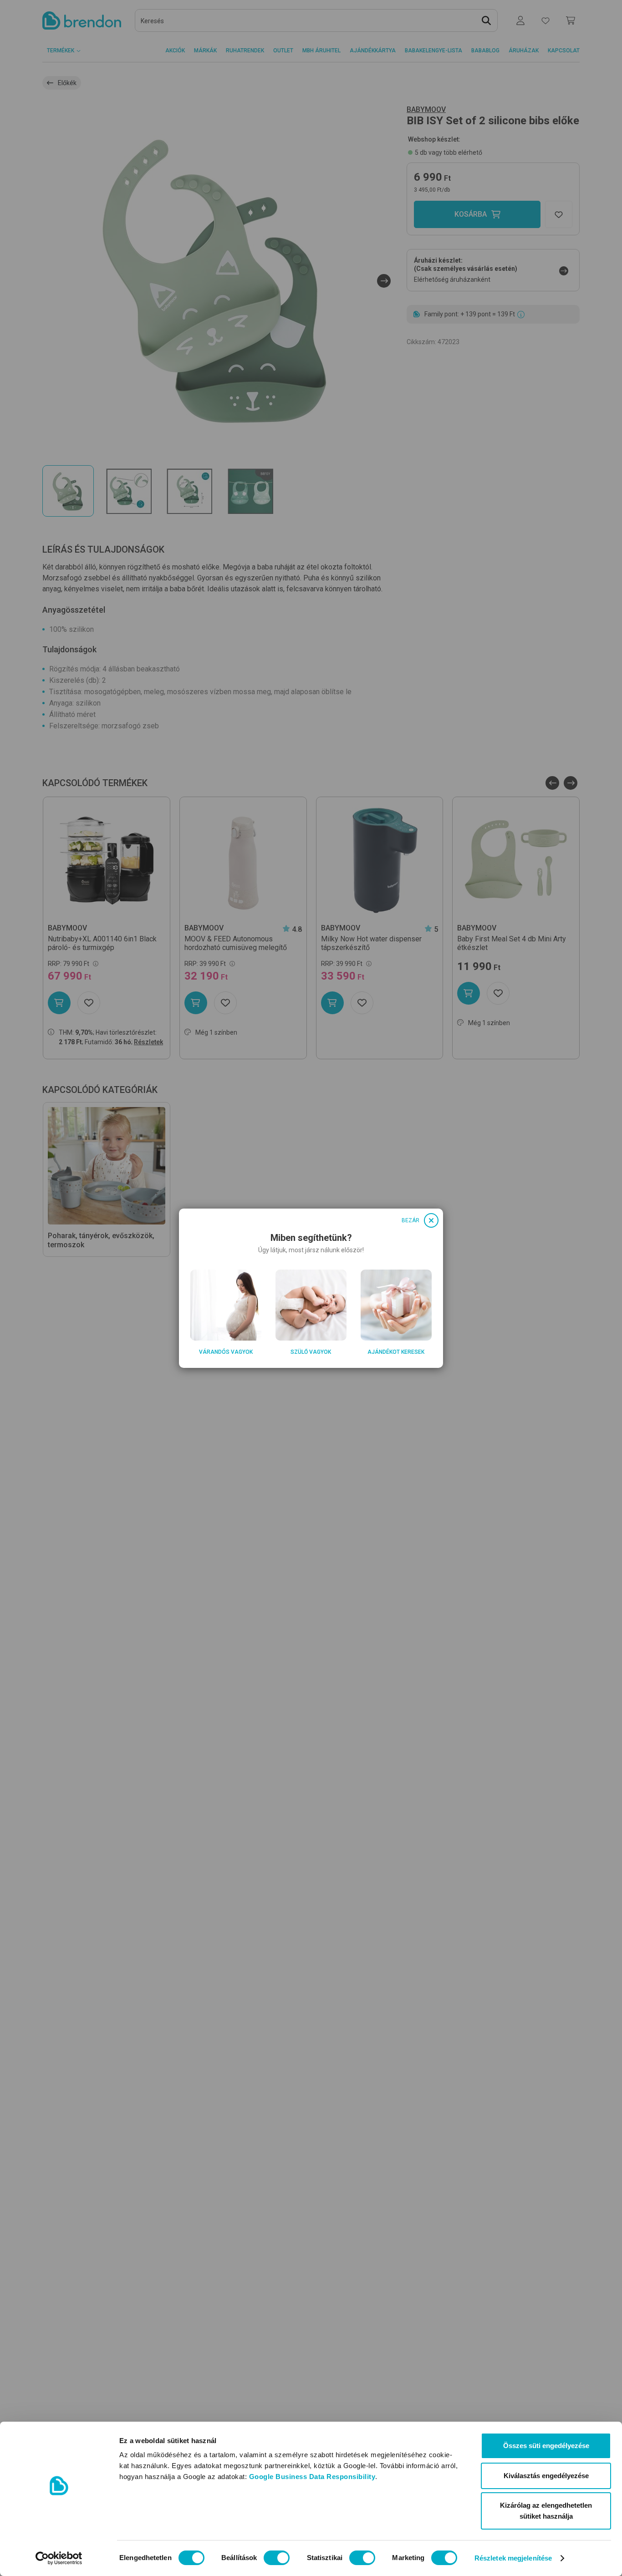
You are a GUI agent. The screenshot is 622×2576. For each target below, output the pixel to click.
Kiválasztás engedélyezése (546, 2476)
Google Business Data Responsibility (312, 2477)
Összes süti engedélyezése (546, 2446)
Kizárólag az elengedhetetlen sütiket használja (546, 2511)
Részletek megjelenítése (513, 2558)
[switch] (277, 2558)
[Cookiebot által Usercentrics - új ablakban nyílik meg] (59, 2558)
